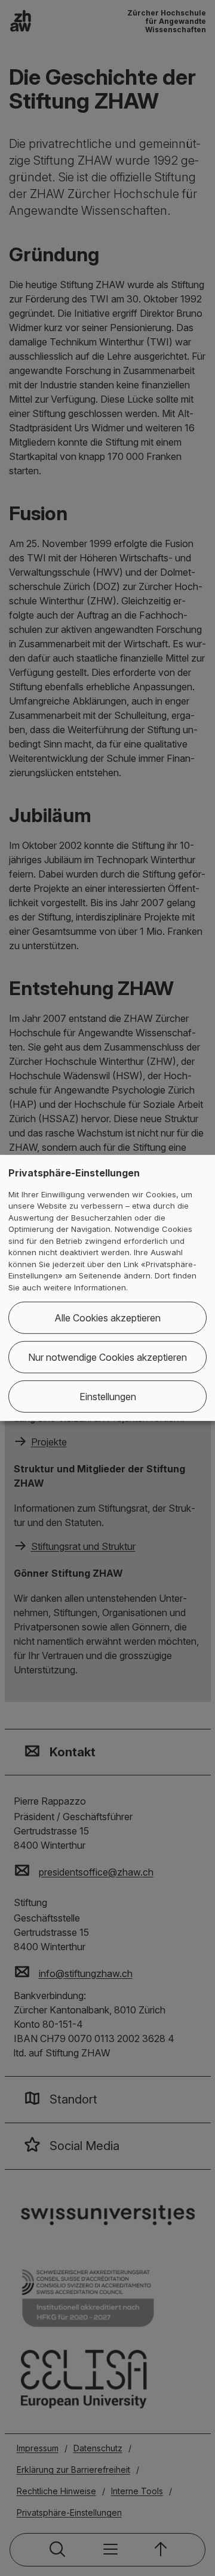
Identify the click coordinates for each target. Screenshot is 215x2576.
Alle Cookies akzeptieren (107, 1318)
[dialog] (107, 1288)
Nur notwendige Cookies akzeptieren (107, 1357)
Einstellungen (108, 1397)
